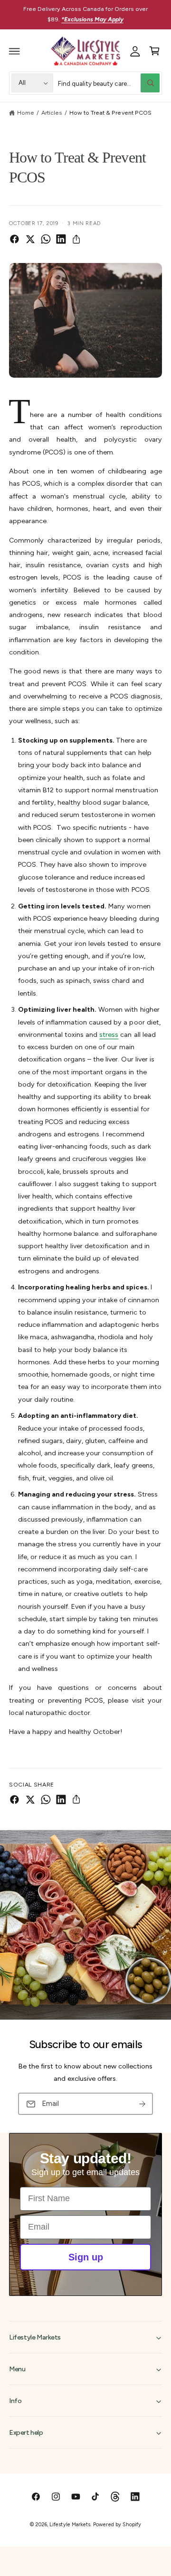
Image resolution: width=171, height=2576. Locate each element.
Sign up (86, 2257)
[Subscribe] (142, 2104)
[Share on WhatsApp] (46, 239)
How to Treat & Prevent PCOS (110, 113)
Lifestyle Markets (70, 2525)
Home (26, 113)
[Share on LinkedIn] (61, 239)
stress (109, 1034)
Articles (52, 113)
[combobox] (109, 83)
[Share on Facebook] (14, 239)
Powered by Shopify (117, 2525)
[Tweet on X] (30, 239)
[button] (15, 51)
